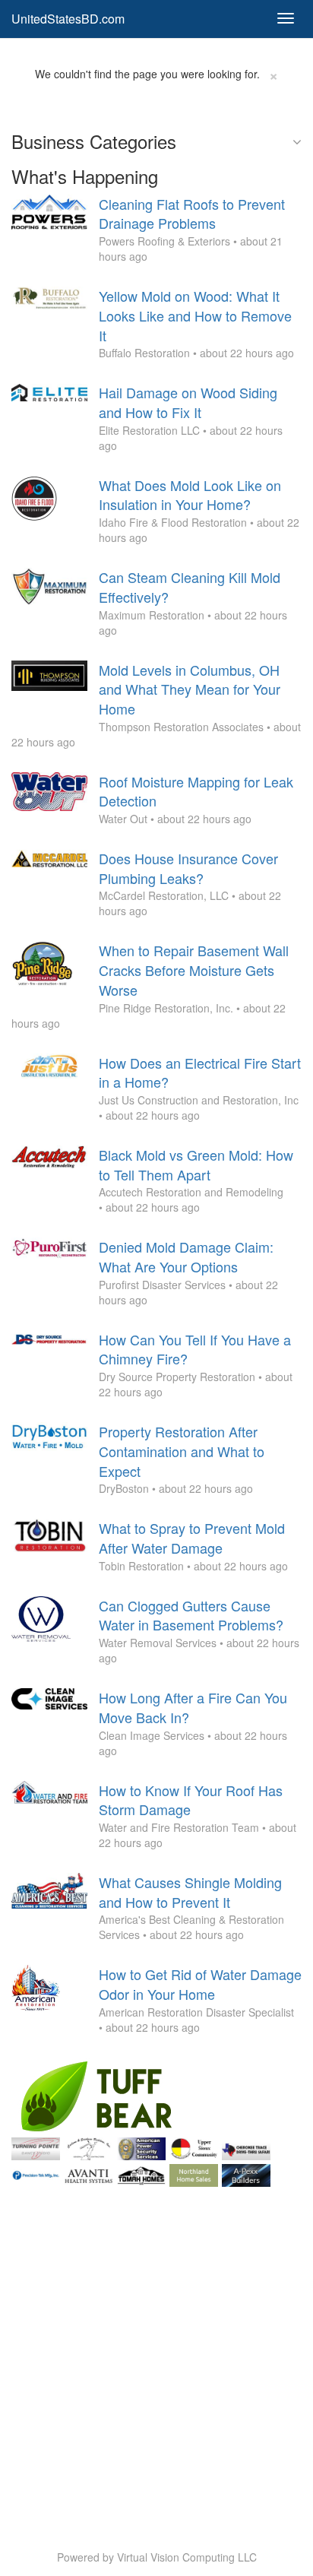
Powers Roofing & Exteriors (164, 241)
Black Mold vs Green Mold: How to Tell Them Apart (196, 1164)
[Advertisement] (156, 2347)
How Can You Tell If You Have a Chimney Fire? (195, 1349)
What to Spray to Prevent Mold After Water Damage (192, 1538)
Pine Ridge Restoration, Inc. (166, 1008)
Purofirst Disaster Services (162, 1285)
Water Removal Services (158, 1643)
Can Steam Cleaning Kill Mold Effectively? (190, 587)
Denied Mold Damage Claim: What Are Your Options (186, 1256)
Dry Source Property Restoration (177, 1377)
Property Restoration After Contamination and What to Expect (182, 1451)
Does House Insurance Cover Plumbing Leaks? (188, 868)
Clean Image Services (152, 1735)
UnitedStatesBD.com (68, 19)
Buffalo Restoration (144, 353)
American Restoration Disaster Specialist (196, 2012)
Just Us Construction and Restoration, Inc (199, 1100)
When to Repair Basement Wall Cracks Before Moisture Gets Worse (194, 970)
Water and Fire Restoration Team (179, 1827)
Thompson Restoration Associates (181, 727)
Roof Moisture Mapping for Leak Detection (196, 791)
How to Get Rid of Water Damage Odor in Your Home (200, 1984)
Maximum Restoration (152, 615)
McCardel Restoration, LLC (164, 895)
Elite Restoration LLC (149, 430)
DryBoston (124, 1488)
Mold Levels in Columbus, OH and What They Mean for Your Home (190, 689)
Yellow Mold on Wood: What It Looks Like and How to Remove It (195, 315)
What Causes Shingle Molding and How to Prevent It (190, 1892)
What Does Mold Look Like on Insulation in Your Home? (190, 495)
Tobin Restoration (141, 1566)
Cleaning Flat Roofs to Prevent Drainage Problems (192, 214)
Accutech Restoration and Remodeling (191, 1192)
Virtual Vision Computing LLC (187, 2557)
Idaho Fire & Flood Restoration (173, 522)
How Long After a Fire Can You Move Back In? (193, 1707)
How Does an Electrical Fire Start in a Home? (200, 1073)
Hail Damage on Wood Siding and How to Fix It (188, 402)
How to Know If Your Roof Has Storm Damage (191, 1800)
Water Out (123, 819)
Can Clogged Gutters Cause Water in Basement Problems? (191, 1615)
